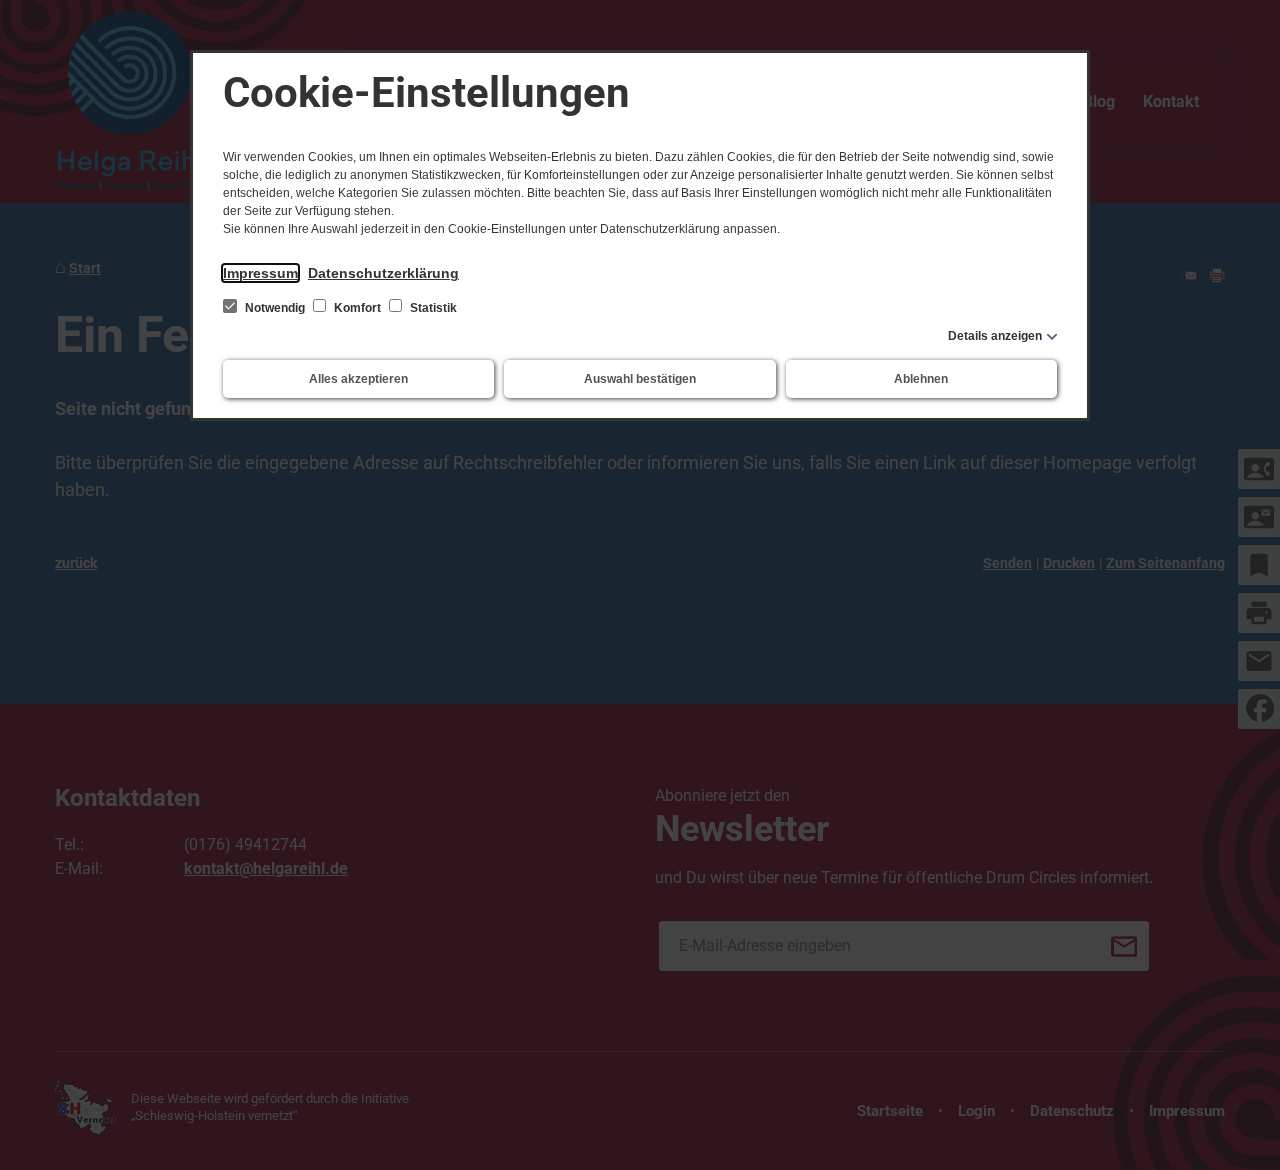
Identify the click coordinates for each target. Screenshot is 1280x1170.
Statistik (432, 308)
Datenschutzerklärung (383, 273)
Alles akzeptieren (358, 379)
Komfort (357, 308)
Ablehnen (921, 379)
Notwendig (275, 308)
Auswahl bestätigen (640, 379)
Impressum (260, 273)
